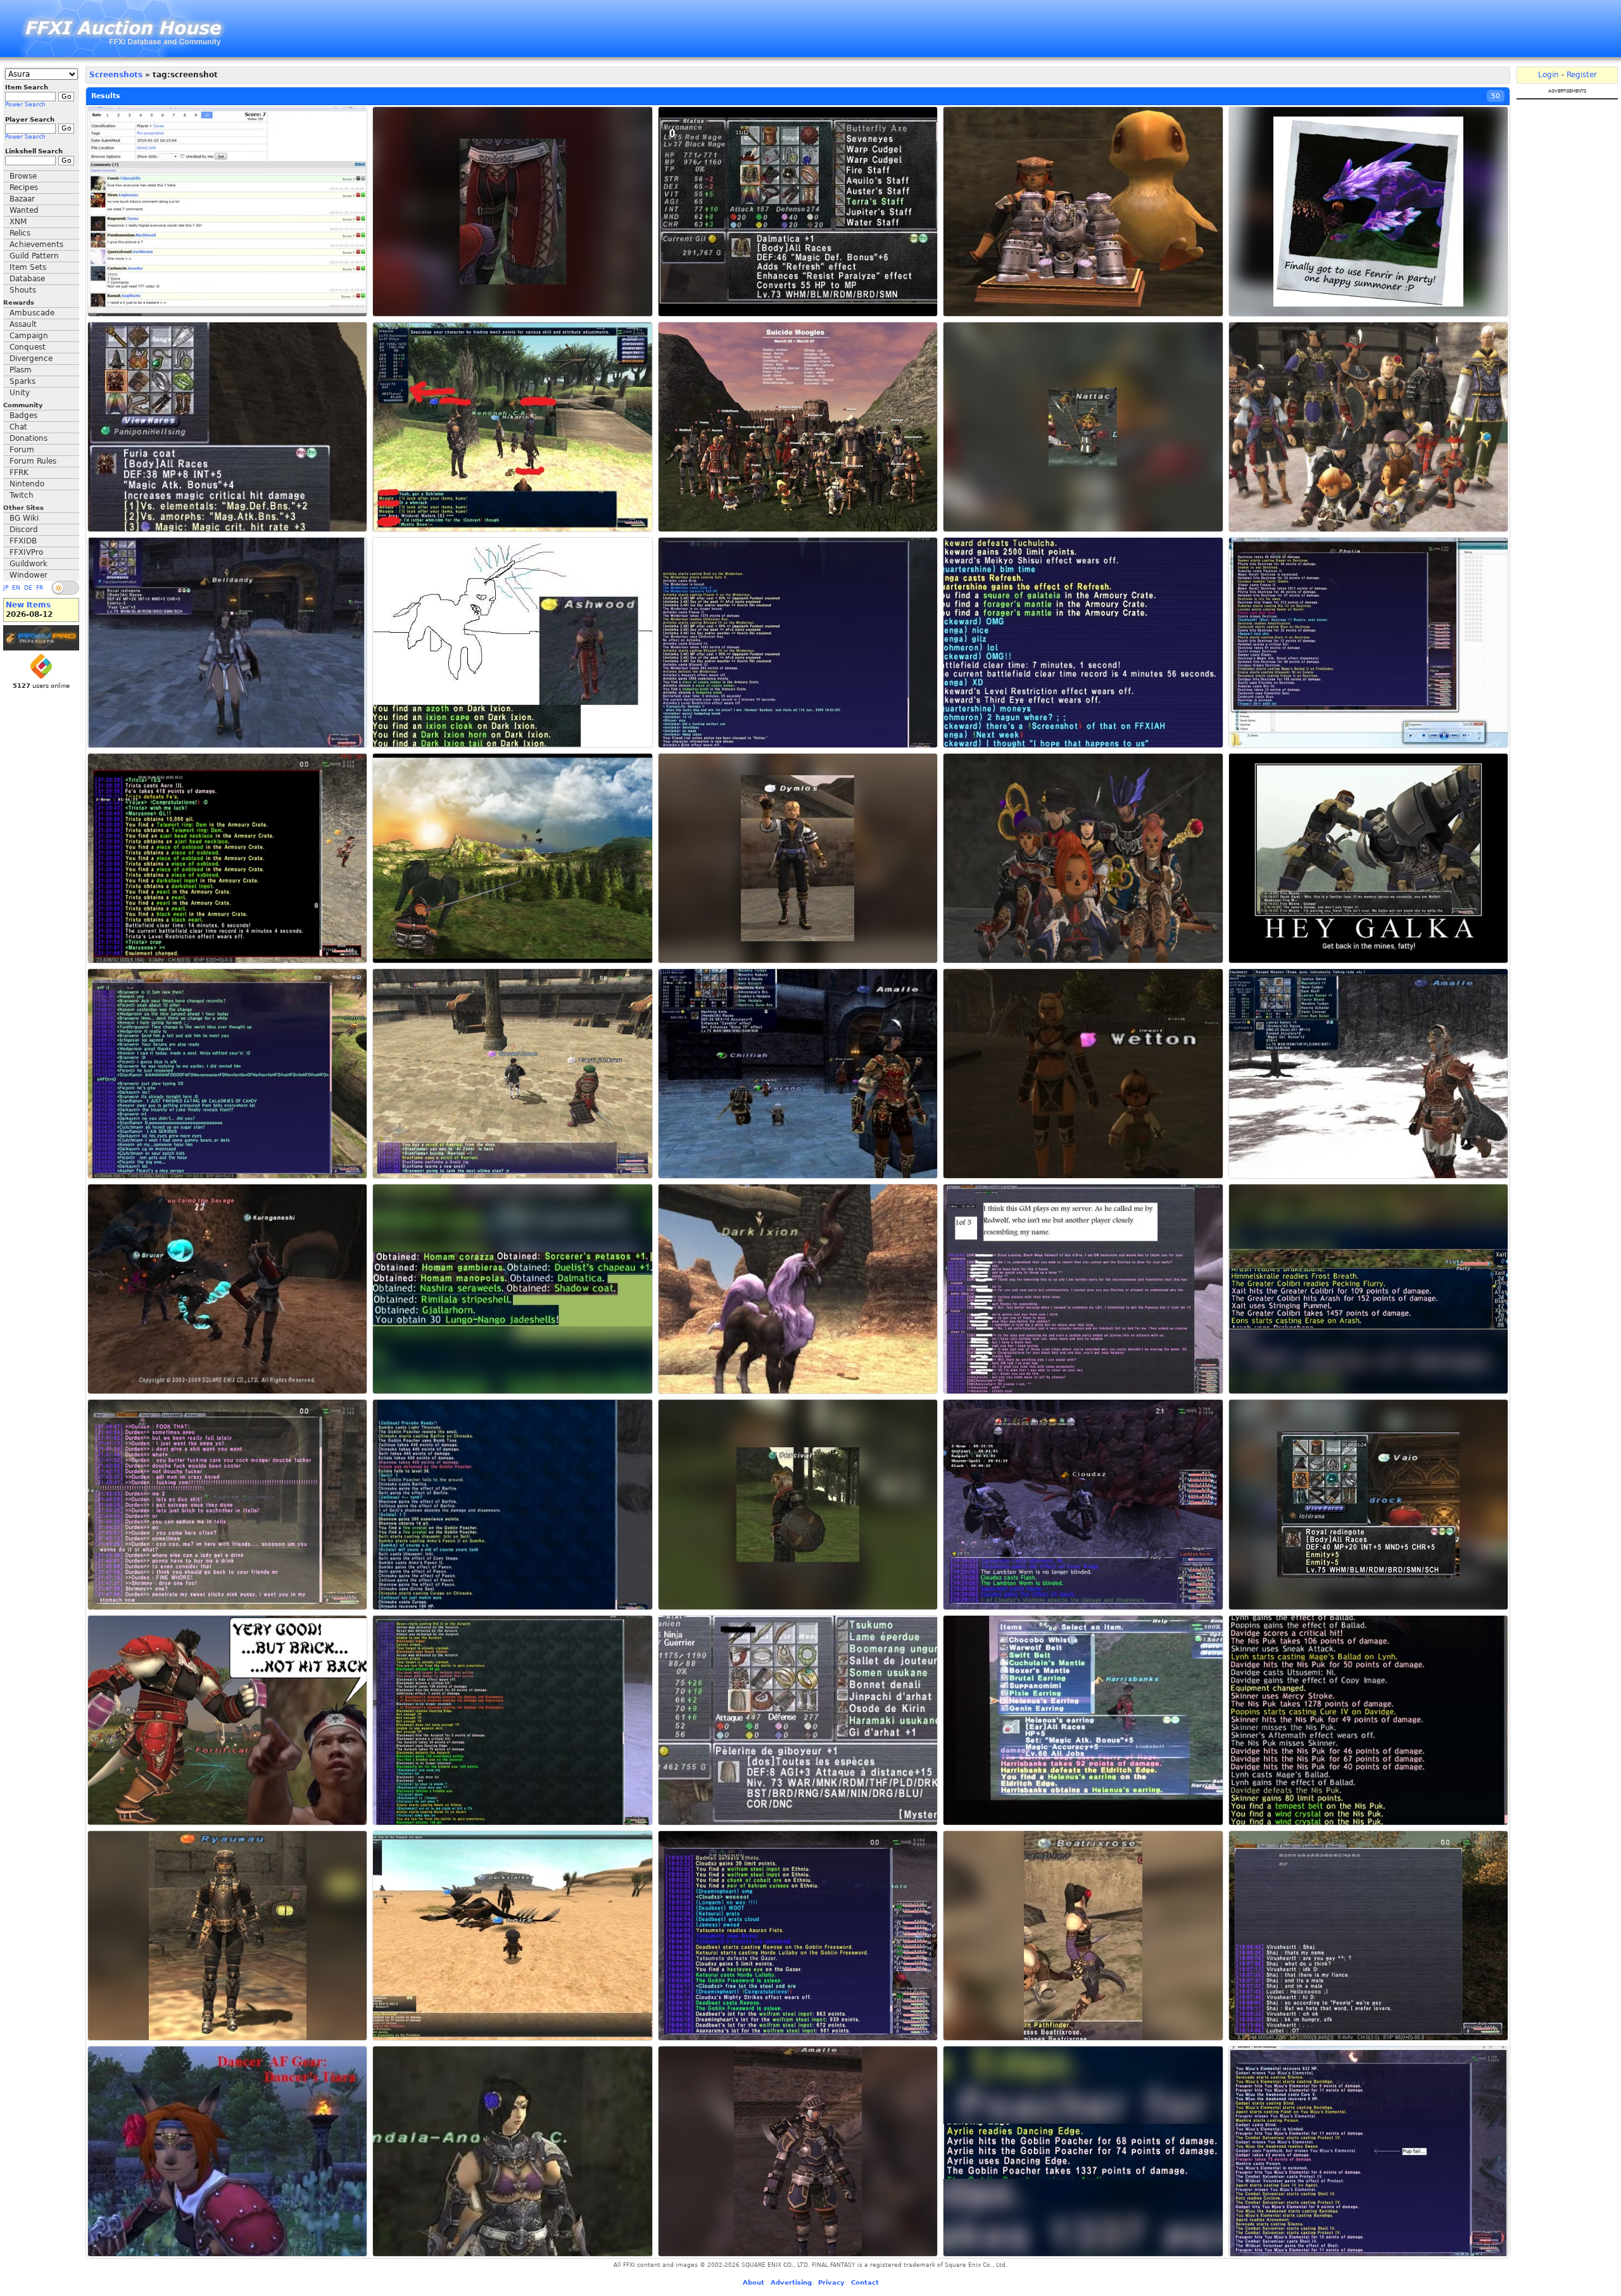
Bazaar (22, 199)
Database (27, 279)
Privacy (831, 2282)
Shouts (23, 290)
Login (1548, 75)
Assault (23, 324)
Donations (28, 438)
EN (16, 588)
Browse (23, 176)
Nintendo (27, 484)
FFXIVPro (26, 552)
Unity (20, 393)
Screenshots (116, 75)
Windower (28, 575)
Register (1582, 75)
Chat (18, 427)
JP (6, 588)
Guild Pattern (34, 256)
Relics (20, 233)
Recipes (24, 187)
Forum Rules (33, 461)
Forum (22, 450)
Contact (865, 2282)
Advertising (791, 2282)
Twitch (22, 495)
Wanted (24, 210)
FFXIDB (23, 541)
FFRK (19, 473)
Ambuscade (32, 313)
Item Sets (28, 267)
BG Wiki (24, 518)
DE (28, 588)
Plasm (21, 370)
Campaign (29, 336)
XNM (18, 222)
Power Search (25, 105)
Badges (23, 415)
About (754, 2282)
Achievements (36, 244)
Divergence (31, 358)
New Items (28, 605)
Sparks (22, 381)
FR (40, 588)
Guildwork (28, 564)
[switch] (65, 588)
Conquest (28, 347)
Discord (24, 530)
